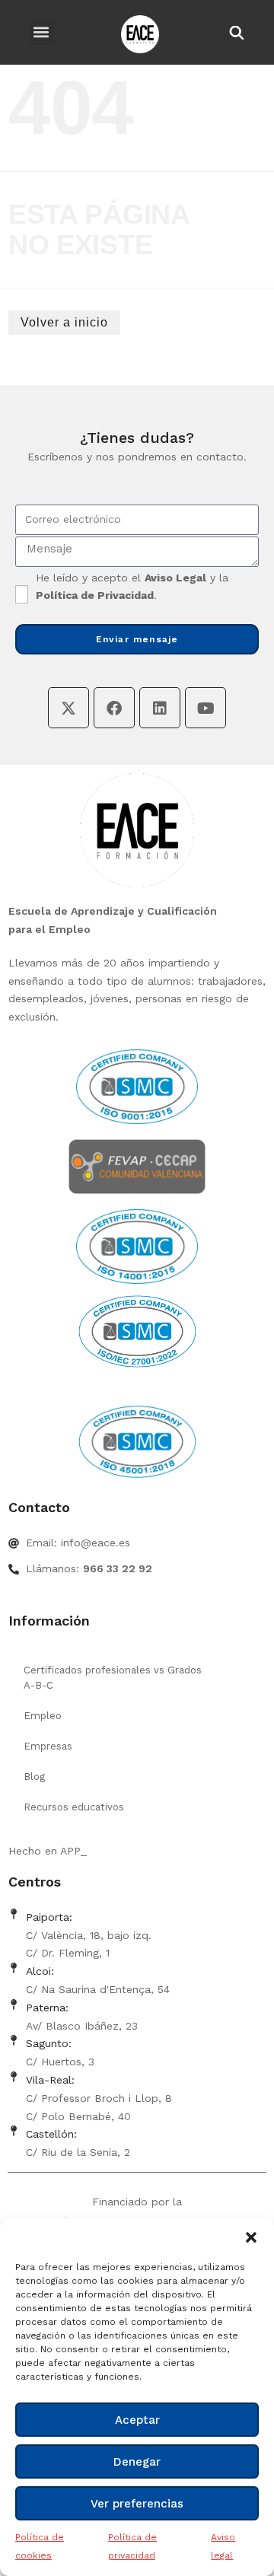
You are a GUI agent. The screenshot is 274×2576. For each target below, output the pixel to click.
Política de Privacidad (95, 595)
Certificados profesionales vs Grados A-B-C (113, 1678)
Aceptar (137, 2420)
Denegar (137, 2462)
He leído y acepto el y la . (132, 587)
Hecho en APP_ (48, 1851)
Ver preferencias (137, 2504)
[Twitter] (68, 708)
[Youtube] (205, 708)
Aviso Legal (175, 578)
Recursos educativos (74, 1807)
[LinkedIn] (160, 708)
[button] (251, 2237)
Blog (34, 1777)
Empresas (48, 1746)
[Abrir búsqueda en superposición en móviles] (235, 32)
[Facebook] (114, 708)
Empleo (43, 1716)
